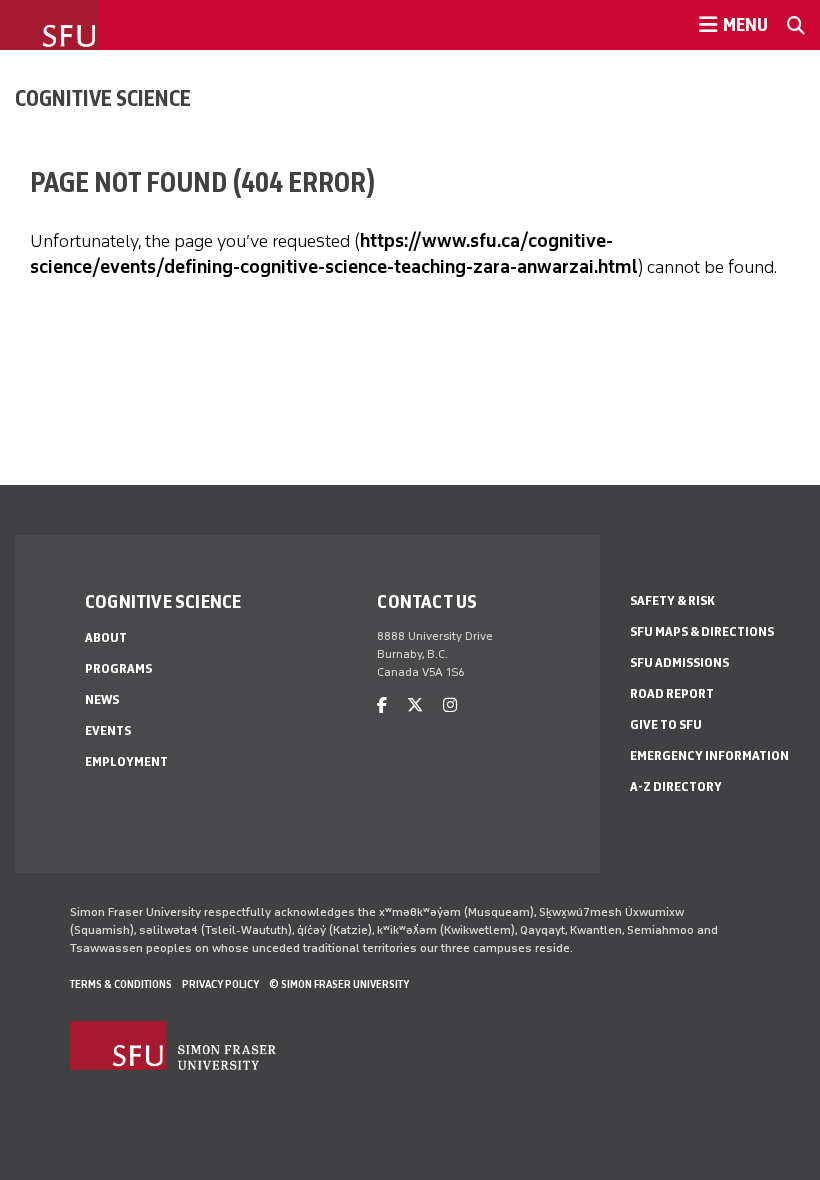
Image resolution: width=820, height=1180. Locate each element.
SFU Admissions (679, 662)
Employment (126, 761)
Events (108, 730)
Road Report (672, 693)
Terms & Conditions (121, 984)
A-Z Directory (676, 786)
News (102, 699)
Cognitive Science (103, 98)
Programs (118, 668)
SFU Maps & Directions (702, 631)
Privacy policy (220, 984)
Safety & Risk (672, 600)
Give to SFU (666, 724)
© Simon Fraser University (339, 984)
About (106, 637)
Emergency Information (709, 755)
